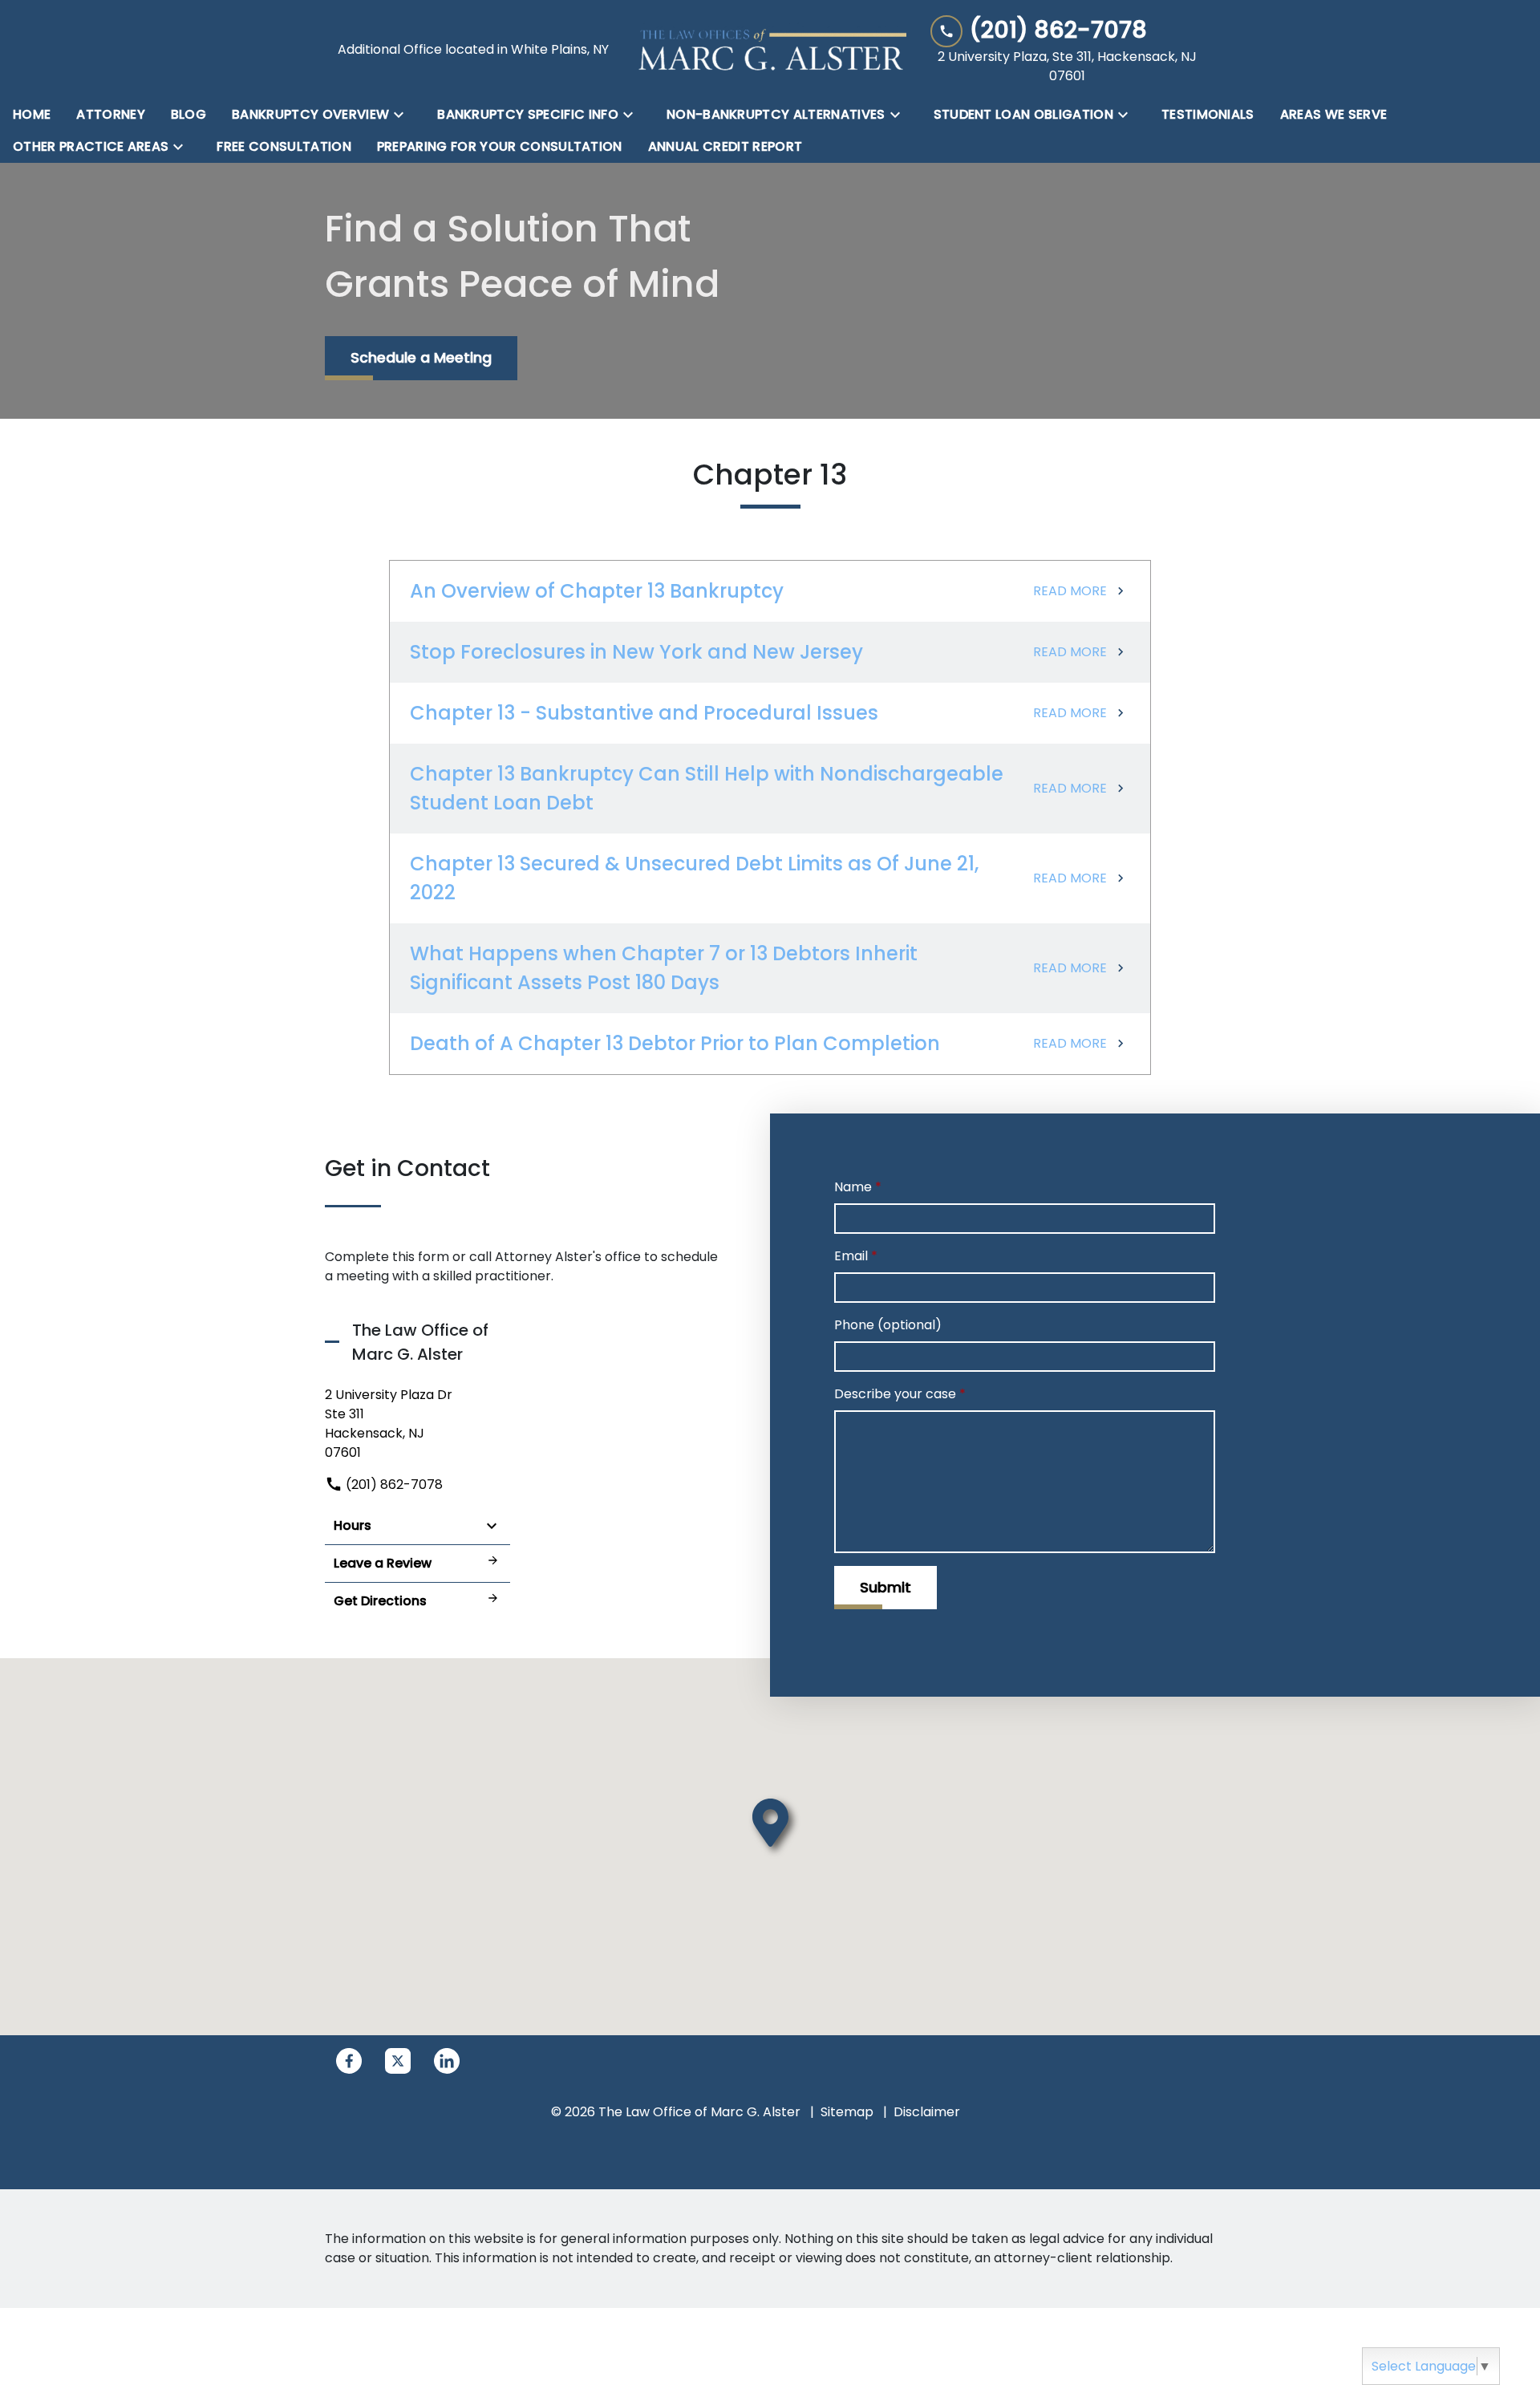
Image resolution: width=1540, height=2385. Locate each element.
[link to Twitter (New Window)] (398, 2061)
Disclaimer (927, 2112)
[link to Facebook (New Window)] (349, 2061)
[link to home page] (770, 49)
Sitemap (847, 2112)
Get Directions (380, 1601)
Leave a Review (383, 1563)
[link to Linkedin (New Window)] (447, 2061)
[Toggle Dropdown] (403, 115)
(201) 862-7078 (393, 1485)
